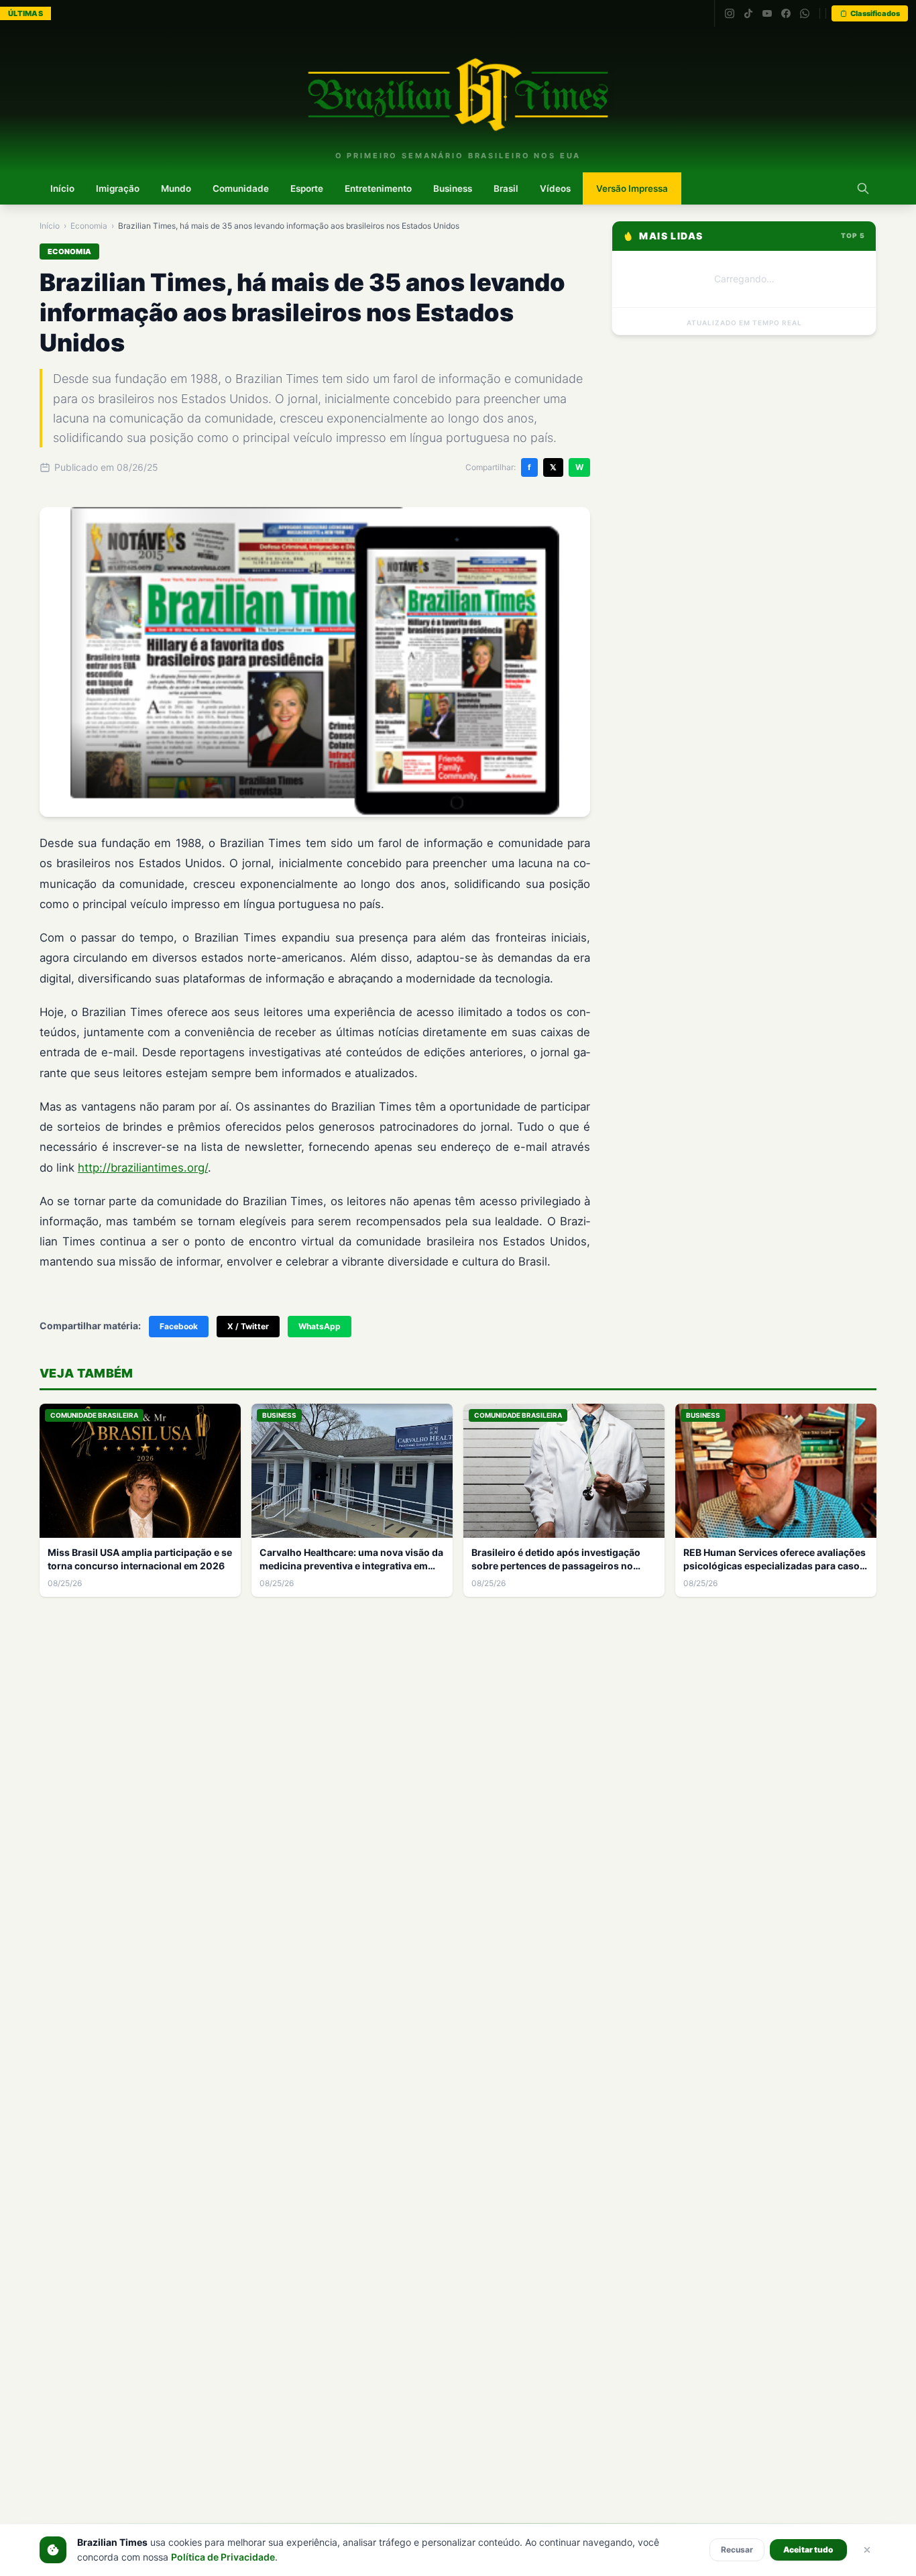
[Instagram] (730, 13)
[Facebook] (786, 13)
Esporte (307, 188)
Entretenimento (378, 188)
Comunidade (241, 188)
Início (62, 188)
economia (89, 226)
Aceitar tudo (808, 2550)
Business (453, 188)
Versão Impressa (632, 188)
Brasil (506, 188)
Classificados (875, 13)
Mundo (176, 188)
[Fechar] (867, 2550)
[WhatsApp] (805, 13)
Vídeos (555, 188)
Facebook (179, 1326)
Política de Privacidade (223, 2557)
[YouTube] (767, 13)
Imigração (118, 188)
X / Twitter (248, 1326)
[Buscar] (863, 188)
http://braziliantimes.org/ (143, 1168)
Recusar (737, 2550)
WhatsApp (320, 1326)
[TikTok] (748, 13)
